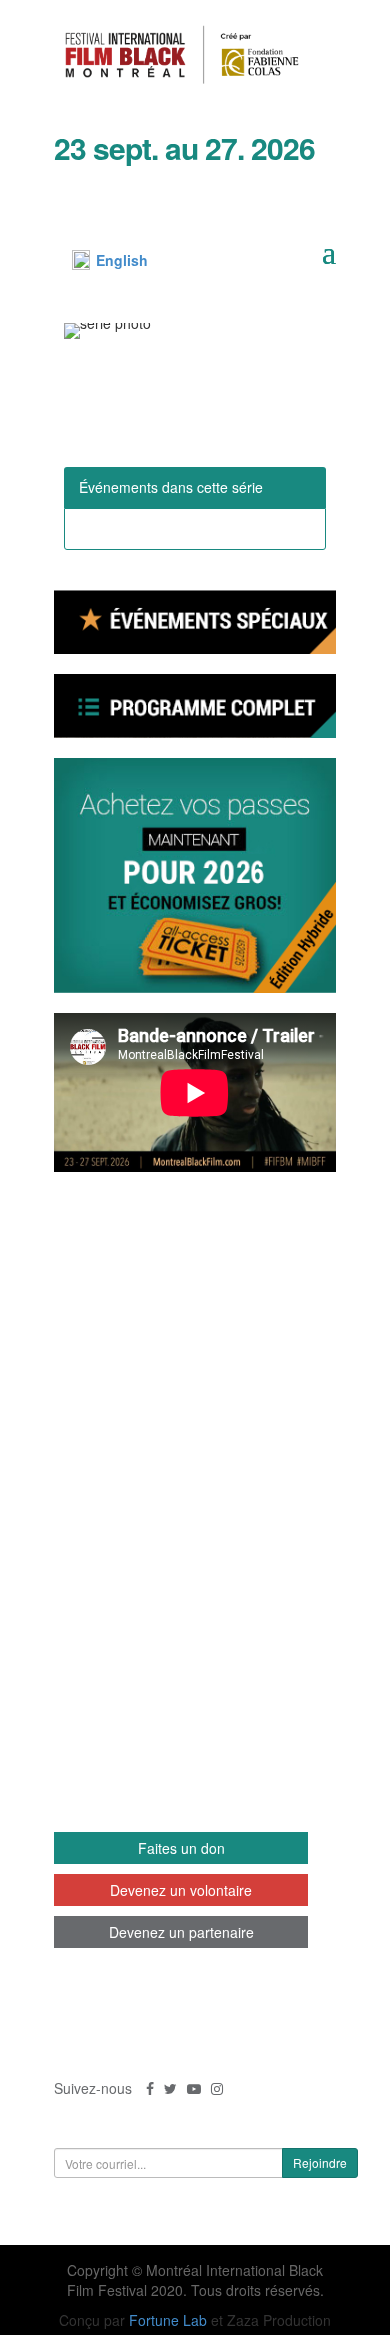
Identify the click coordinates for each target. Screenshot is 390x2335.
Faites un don (181, 1848)
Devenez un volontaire (181, 1890)
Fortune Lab (168, 2320)
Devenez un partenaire (181, 1932)
